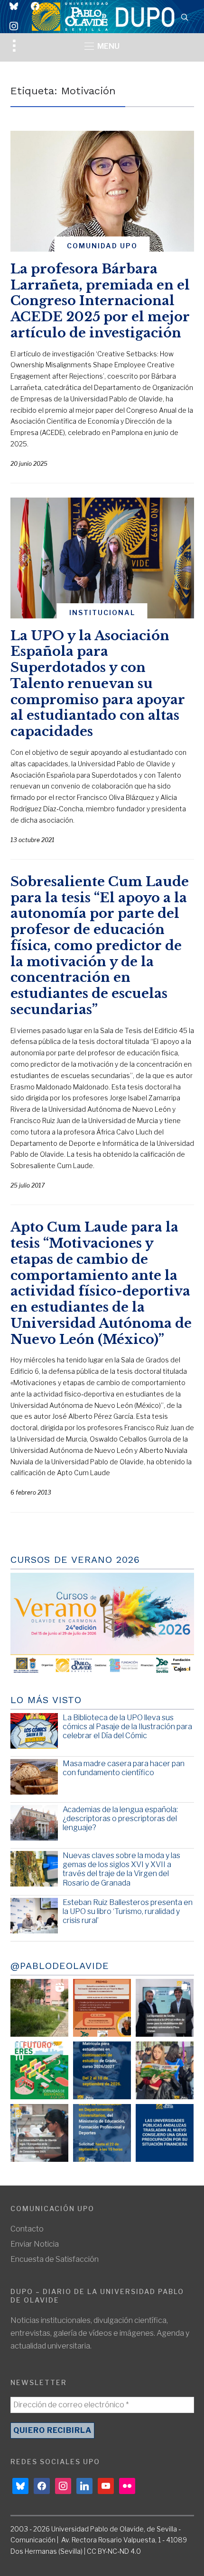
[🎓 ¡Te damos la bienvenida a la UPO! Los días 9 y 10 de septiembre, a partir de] (39, 2070)
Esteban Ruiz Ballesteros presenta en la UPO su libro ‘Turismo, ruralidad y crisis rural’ (128, 1911)
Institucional (102, 612)
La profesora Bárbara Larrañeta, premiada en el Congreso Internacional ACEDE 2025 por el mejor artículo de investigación (100, 301)
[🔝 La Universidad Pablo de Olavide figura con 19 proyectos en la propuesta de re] (39, 2133)
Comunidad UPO (102, 246)
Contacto (27, 2229)
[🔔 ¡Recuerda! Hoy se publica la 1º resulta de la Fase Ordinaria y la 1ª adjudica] (165, 2070)
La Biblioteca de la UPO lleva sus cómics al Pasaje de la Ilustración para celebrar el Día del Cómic (127, 1727)
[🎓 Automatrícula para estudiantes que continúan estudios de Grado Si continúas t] (102, 2070)
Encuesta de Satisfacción (55, 2259)
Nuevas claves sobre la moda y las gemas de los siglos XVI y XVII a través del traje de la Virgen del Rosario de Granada (121, 1869)
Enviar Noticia (35, 2244)
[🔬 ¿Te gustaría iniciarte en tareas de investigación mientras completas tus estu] (102, 2133)
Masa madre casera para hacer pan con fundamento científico (124, 1768)
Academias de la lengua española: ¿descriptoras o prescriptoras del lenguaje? (120, 1819)
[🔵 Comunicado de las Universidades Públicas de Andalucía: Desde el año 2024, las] (165, 2133)
